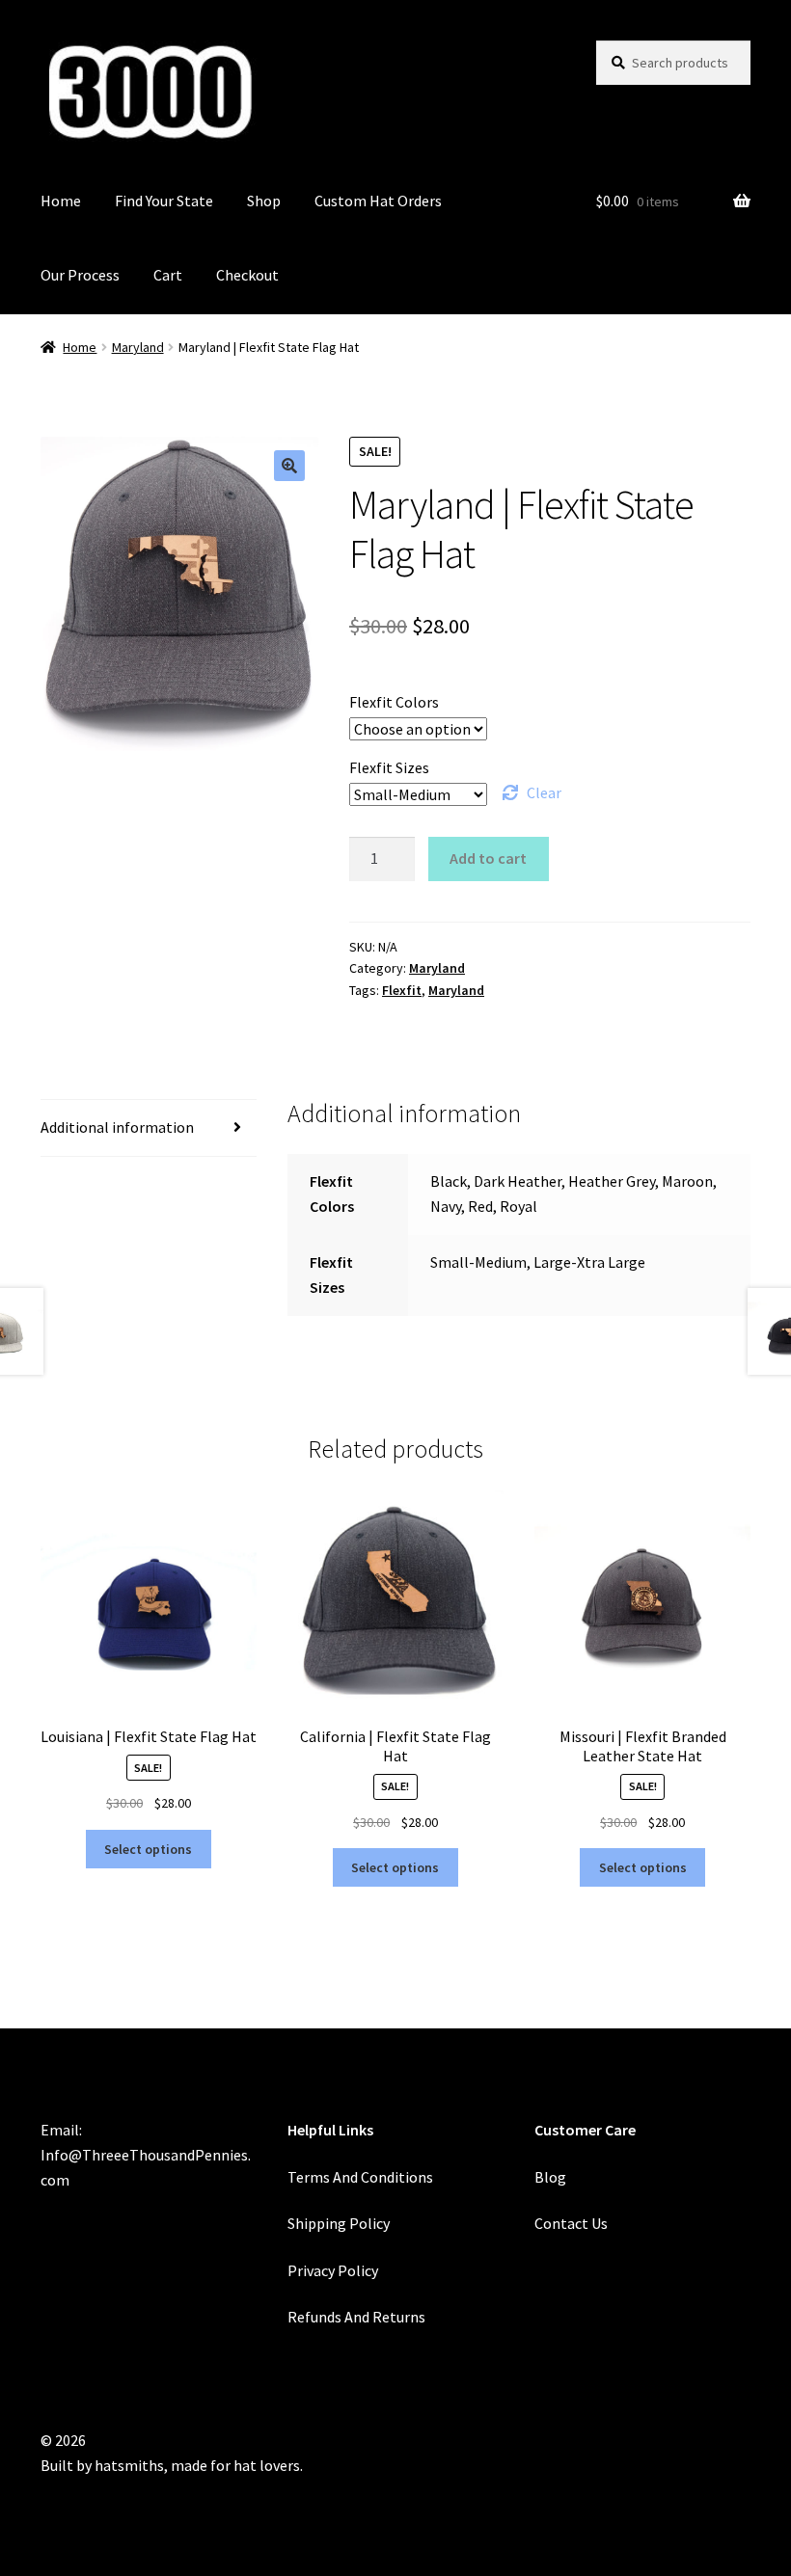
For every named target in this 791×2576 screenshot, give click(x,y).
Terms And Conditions (360, 2177)
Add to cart (488, 858)
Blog (550, 2177)
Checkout (247, 275)
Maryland (138, 347)
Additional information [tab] (117, 1127)
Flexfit (402, 990)
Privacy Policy (333, 2270)
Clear (544, 792)
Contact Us (571, 2223)
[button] (289, 466)
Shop (264, 201)
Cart (168, 275)
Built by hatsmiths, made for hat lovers (170, 2465)
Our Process (80, 275)
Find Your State (164, 201)
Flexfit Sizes (389, 767)
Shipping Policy (339, 2223)
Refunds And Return (353, 2317)
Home (61, 201)
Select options (148, 1849)
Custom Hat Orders (378, 201)
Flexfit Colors (394, 702)
